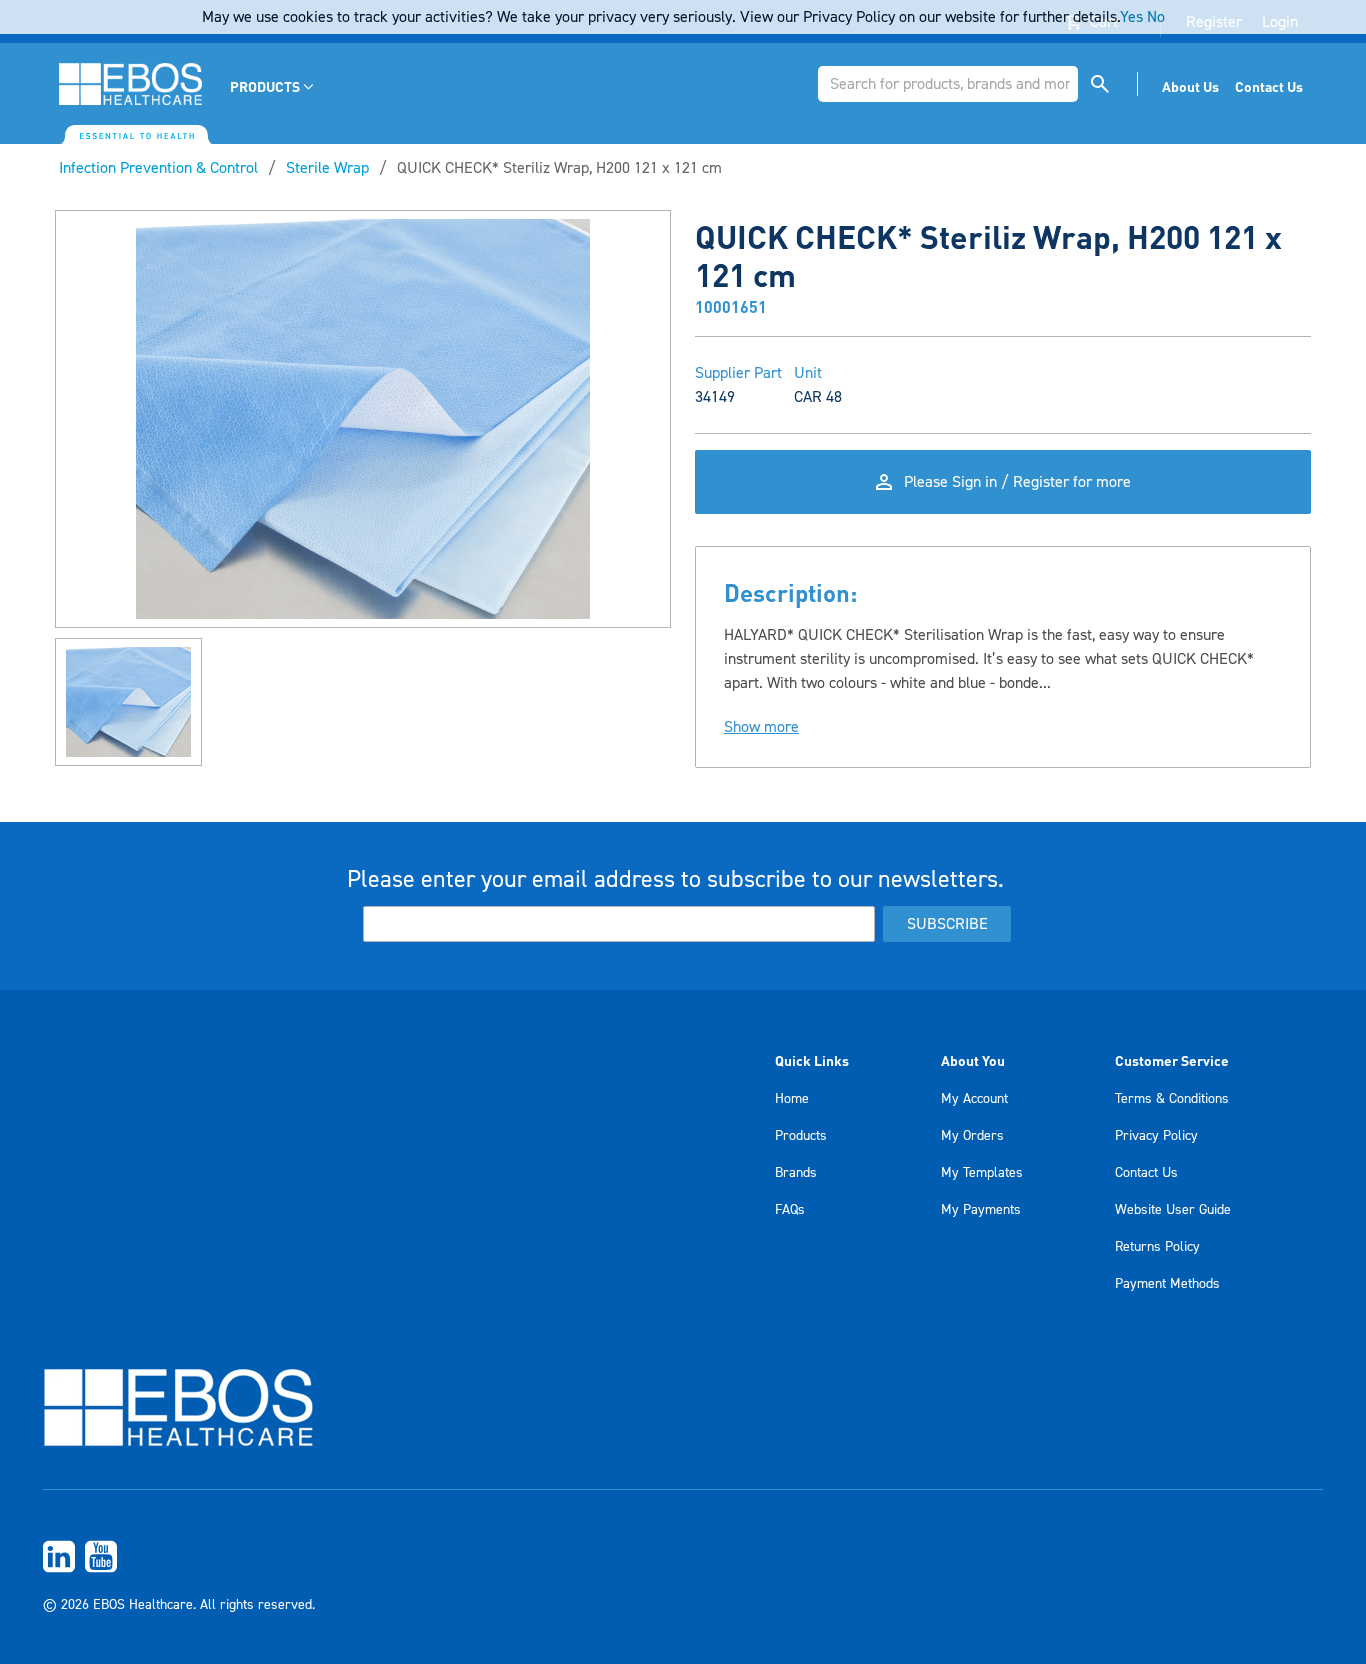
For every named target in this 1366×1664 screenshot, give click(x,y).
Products (801, 1136)
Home (792, 1099)
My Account (974, 1099)
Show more (761, 727)
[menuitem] (273, 86)
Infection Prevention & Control (158, 168)
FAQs (790, 1210)
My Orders (972, 1136)
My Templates (982, 1173)
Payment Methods (1167, 1284)
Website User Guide (1173, 1210)
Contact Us (1146, 1173)
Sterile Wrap (327, 168)
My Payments (981, 1210)
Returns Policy (1157, 1247)
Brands (796, 1173)
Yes (1131, 17)
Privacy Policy (1156, 1136)
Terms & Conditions (1172, 1099)
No (1156, 17)
